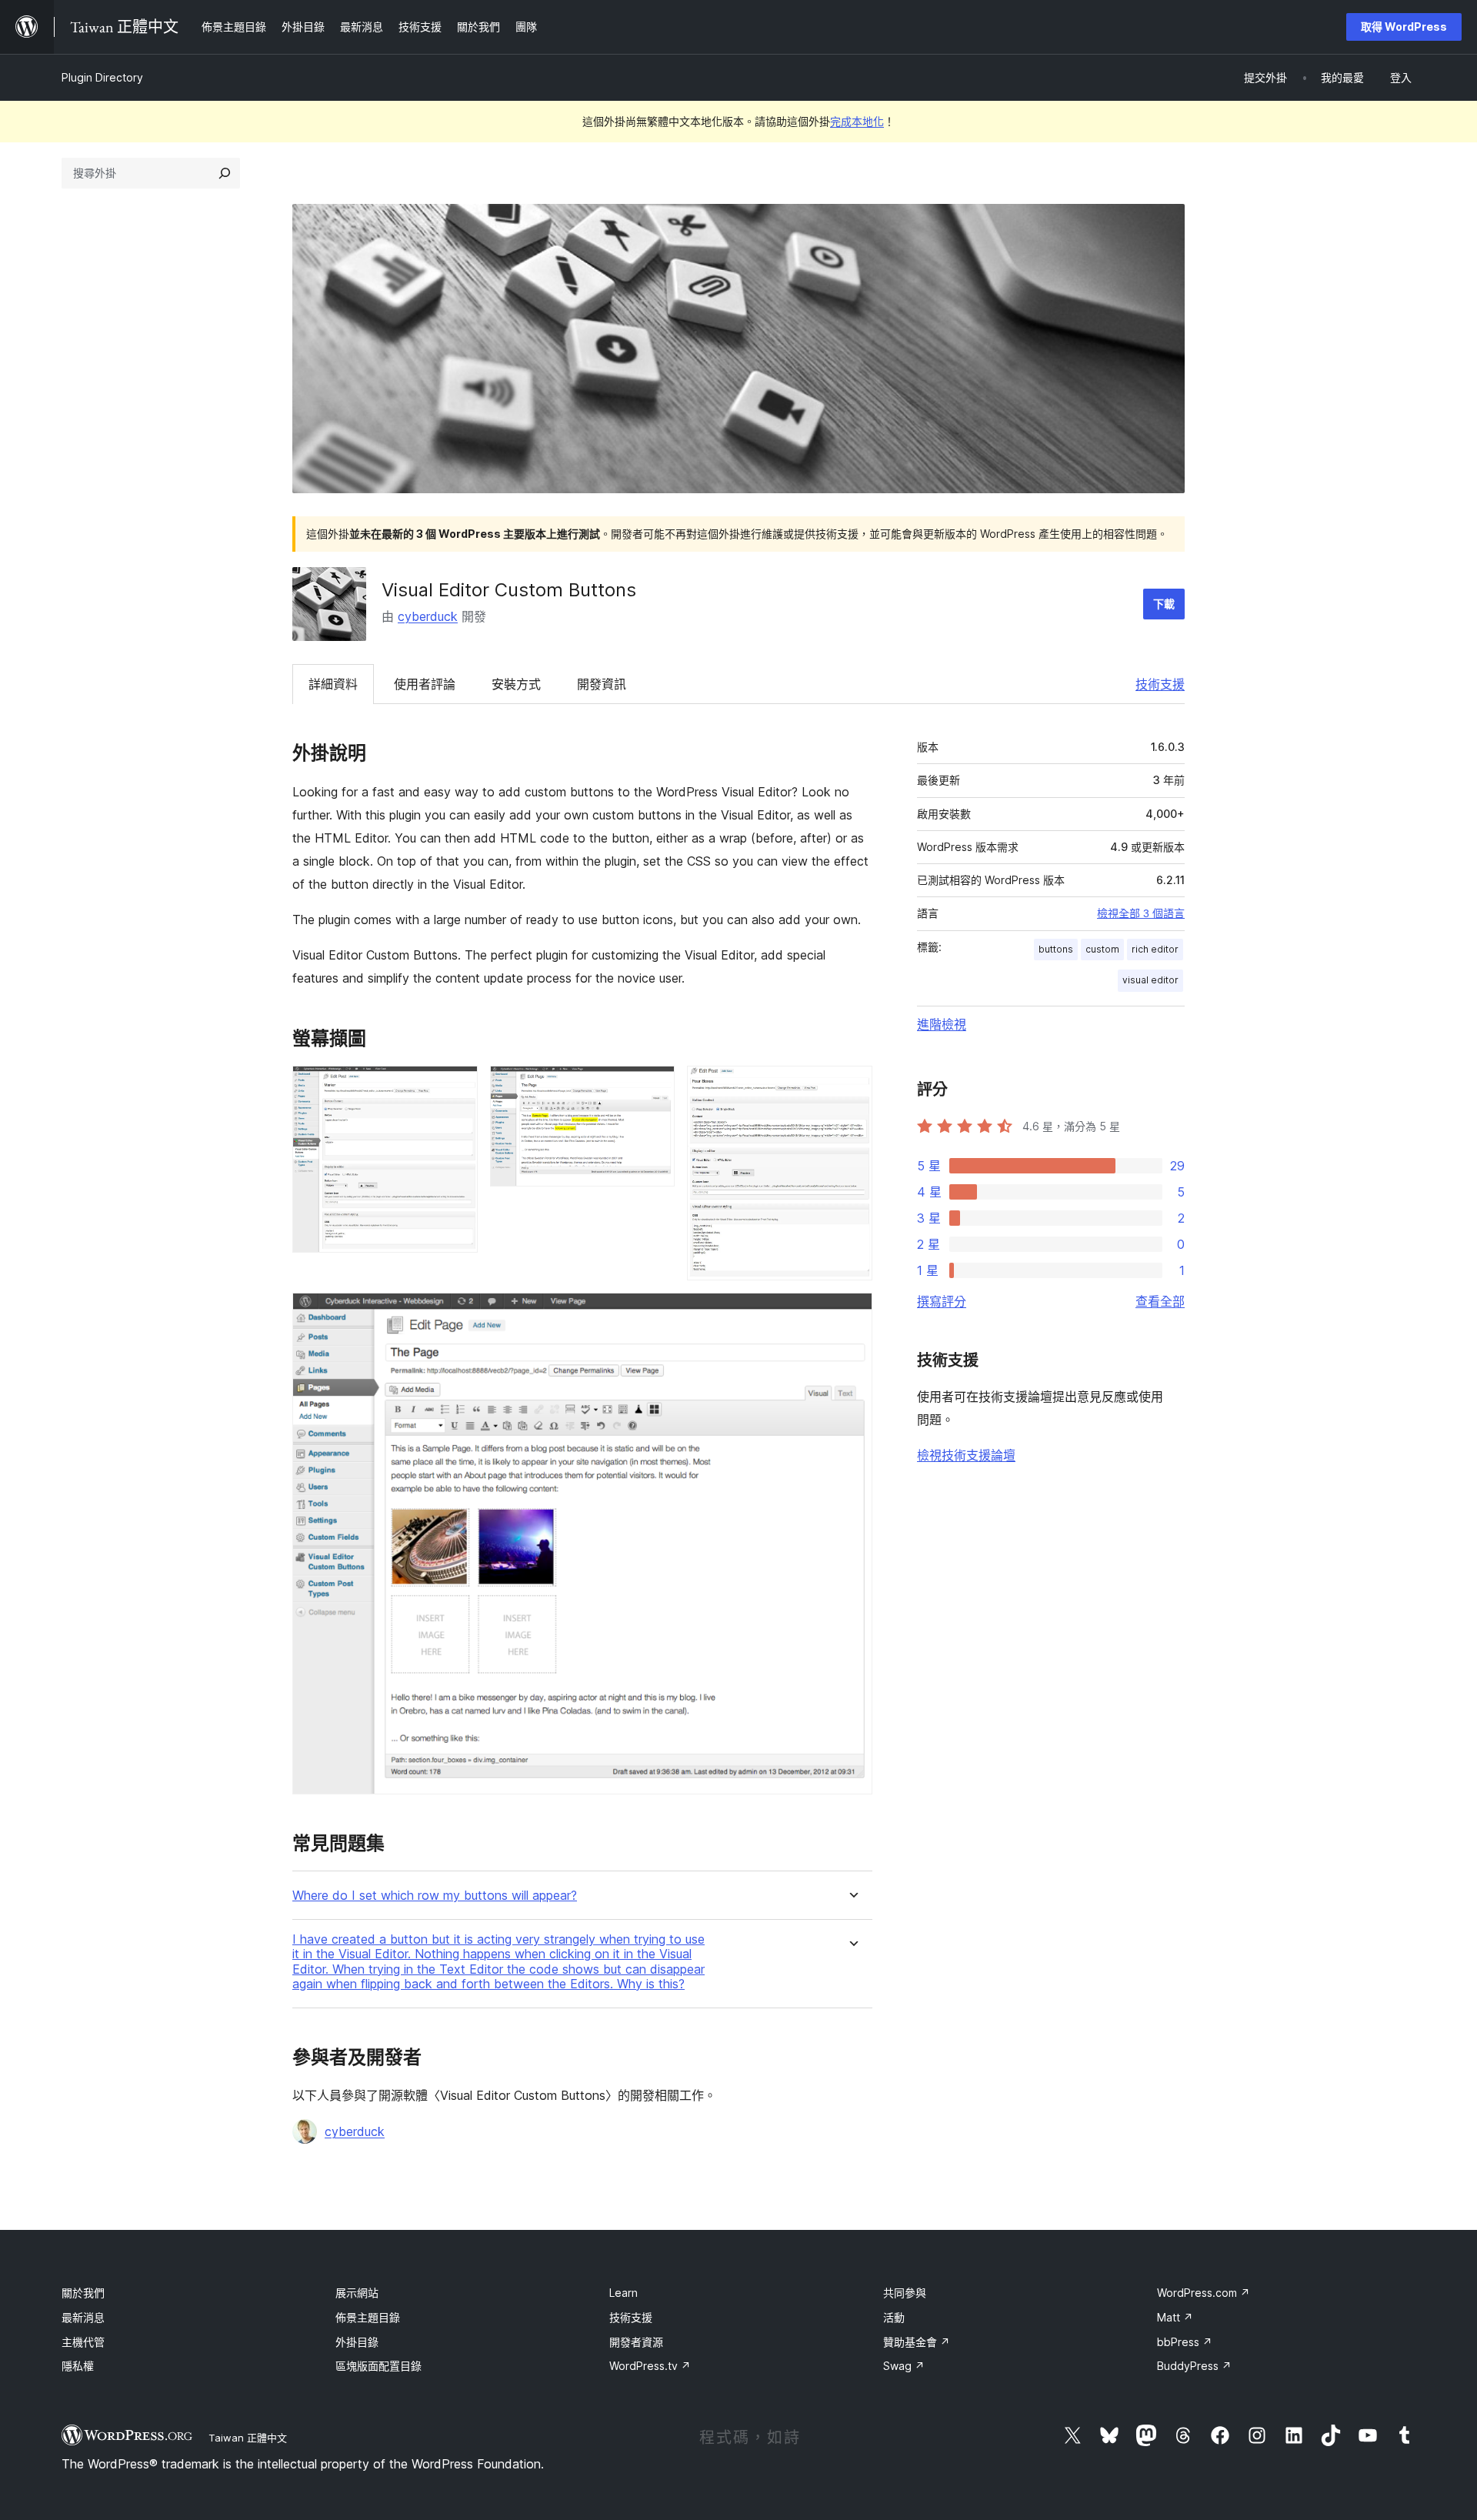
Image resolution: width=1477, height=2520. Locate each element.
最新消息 (83, 2317)
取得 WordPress (1404, 27)
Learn (623, 2293)
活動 (894, 2317)
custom (1102, 949)
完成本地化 (857, 121)
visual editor (1150, 980)
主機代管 (83, 2342)
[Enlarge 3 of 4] (852, 1086)
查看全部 (1160, 1301)
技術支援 (1160, 684)
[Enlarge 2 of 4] (654, 1086)
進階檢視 (942, 1024)
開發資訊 (602, 684)
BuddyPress (1194, 2366)
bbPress (1185, 2342)
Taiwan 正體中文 (248, 2438)
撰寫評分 (942, 1301)
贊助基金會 (917, 2342)
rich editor (1155, 949)
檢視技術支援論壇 (966, 1455)
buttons (1056, 949)
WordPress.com (1204, 2293)
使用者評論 (425, 684)
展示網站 (357, 2293)
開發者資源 (636, 2342)
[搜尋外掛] (225, 173)
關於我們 (83, 2293)
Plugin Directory (102, 77)
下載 (1164, 604)
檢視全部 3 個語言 (1141, 913)
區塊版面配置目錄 (378, 2366)
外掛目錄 (357, 2342)
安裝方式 (516, 684)
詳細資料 (333, 684)
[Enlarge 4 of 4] (852, 1313)
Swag (904, 2366)
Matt (1175, 2317)
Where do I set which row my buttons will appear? (435, 1896)
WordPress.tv (650, 2366)
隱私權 (78, 2366)
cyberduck (428, 616)
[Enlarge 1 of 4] (457, 1086)
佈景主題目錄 (368, 2317)
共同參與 (905, 2293)
